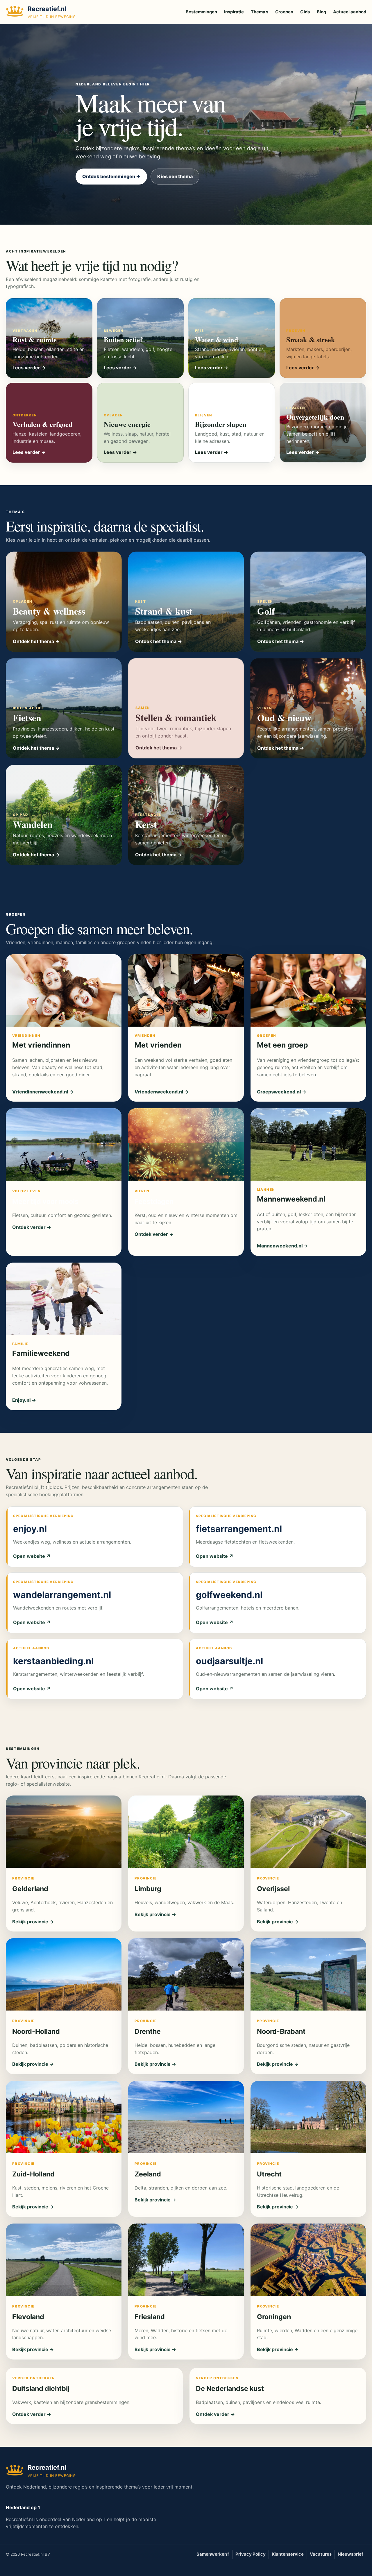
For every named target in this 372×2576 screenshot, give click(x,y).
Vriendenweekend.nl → (162, 1092)
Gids (305, 12)
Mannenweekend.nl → (282, 1246)
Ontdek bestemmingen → (111, 176)
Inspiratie (234, 12)
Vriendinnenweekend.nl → (43, 1092)
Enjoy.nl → (24, 1400)
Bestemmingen (201, 12)
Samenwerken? (213, 2554)
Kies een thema (175, 176)
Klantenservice (288, 2554)
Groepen (284, 12)
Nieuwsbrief (350, 2554)
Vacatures (321, 2554)
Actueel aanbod (350, 12)
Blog (321, 12)
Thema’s (260, 12)
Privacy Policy (251, 2554)
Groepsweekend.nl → (282, 1092)
